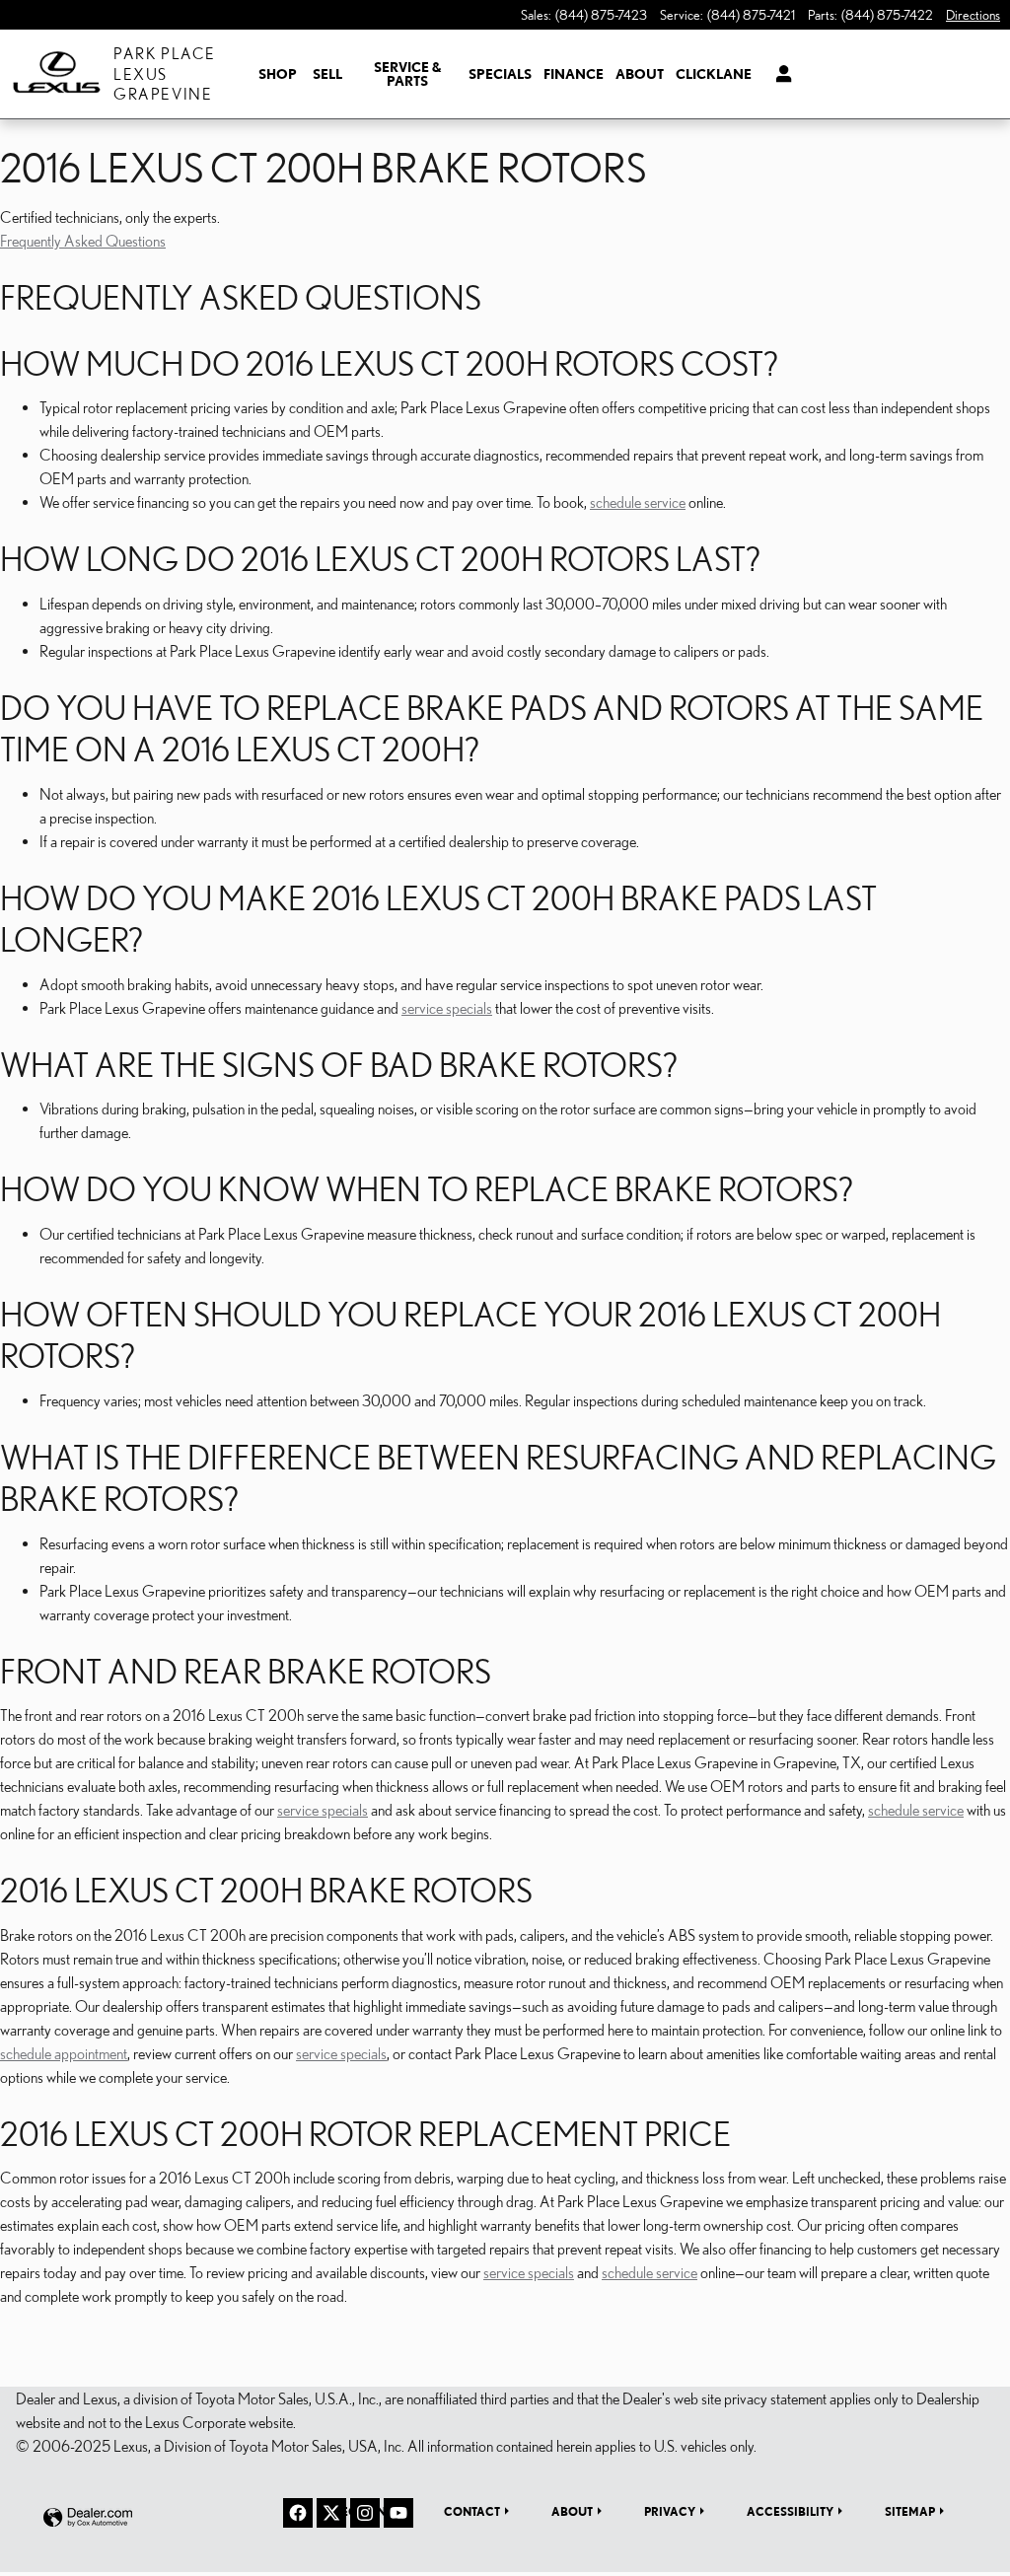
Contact (472, 2511)
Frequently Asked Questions (83, 241)
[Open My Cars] (779, 74)
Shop (278, 74)
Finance (574, 74)
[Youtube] (398, 2513)
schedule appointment (64, 2053)
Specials (500, 74)
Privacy (670, 2511)
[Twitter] (331, 2513)
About (640, 74)
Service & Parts (408, 74)
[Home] (57, 74)
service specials (447, 1008)
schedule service (638, 502)
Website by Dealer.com (88, 2518)
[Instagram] (365, 2513)
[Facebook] (298, 2513)
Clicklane (714, 74)
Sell (327, 74)
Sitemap (910, 2511)
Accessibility (790, 2511)
